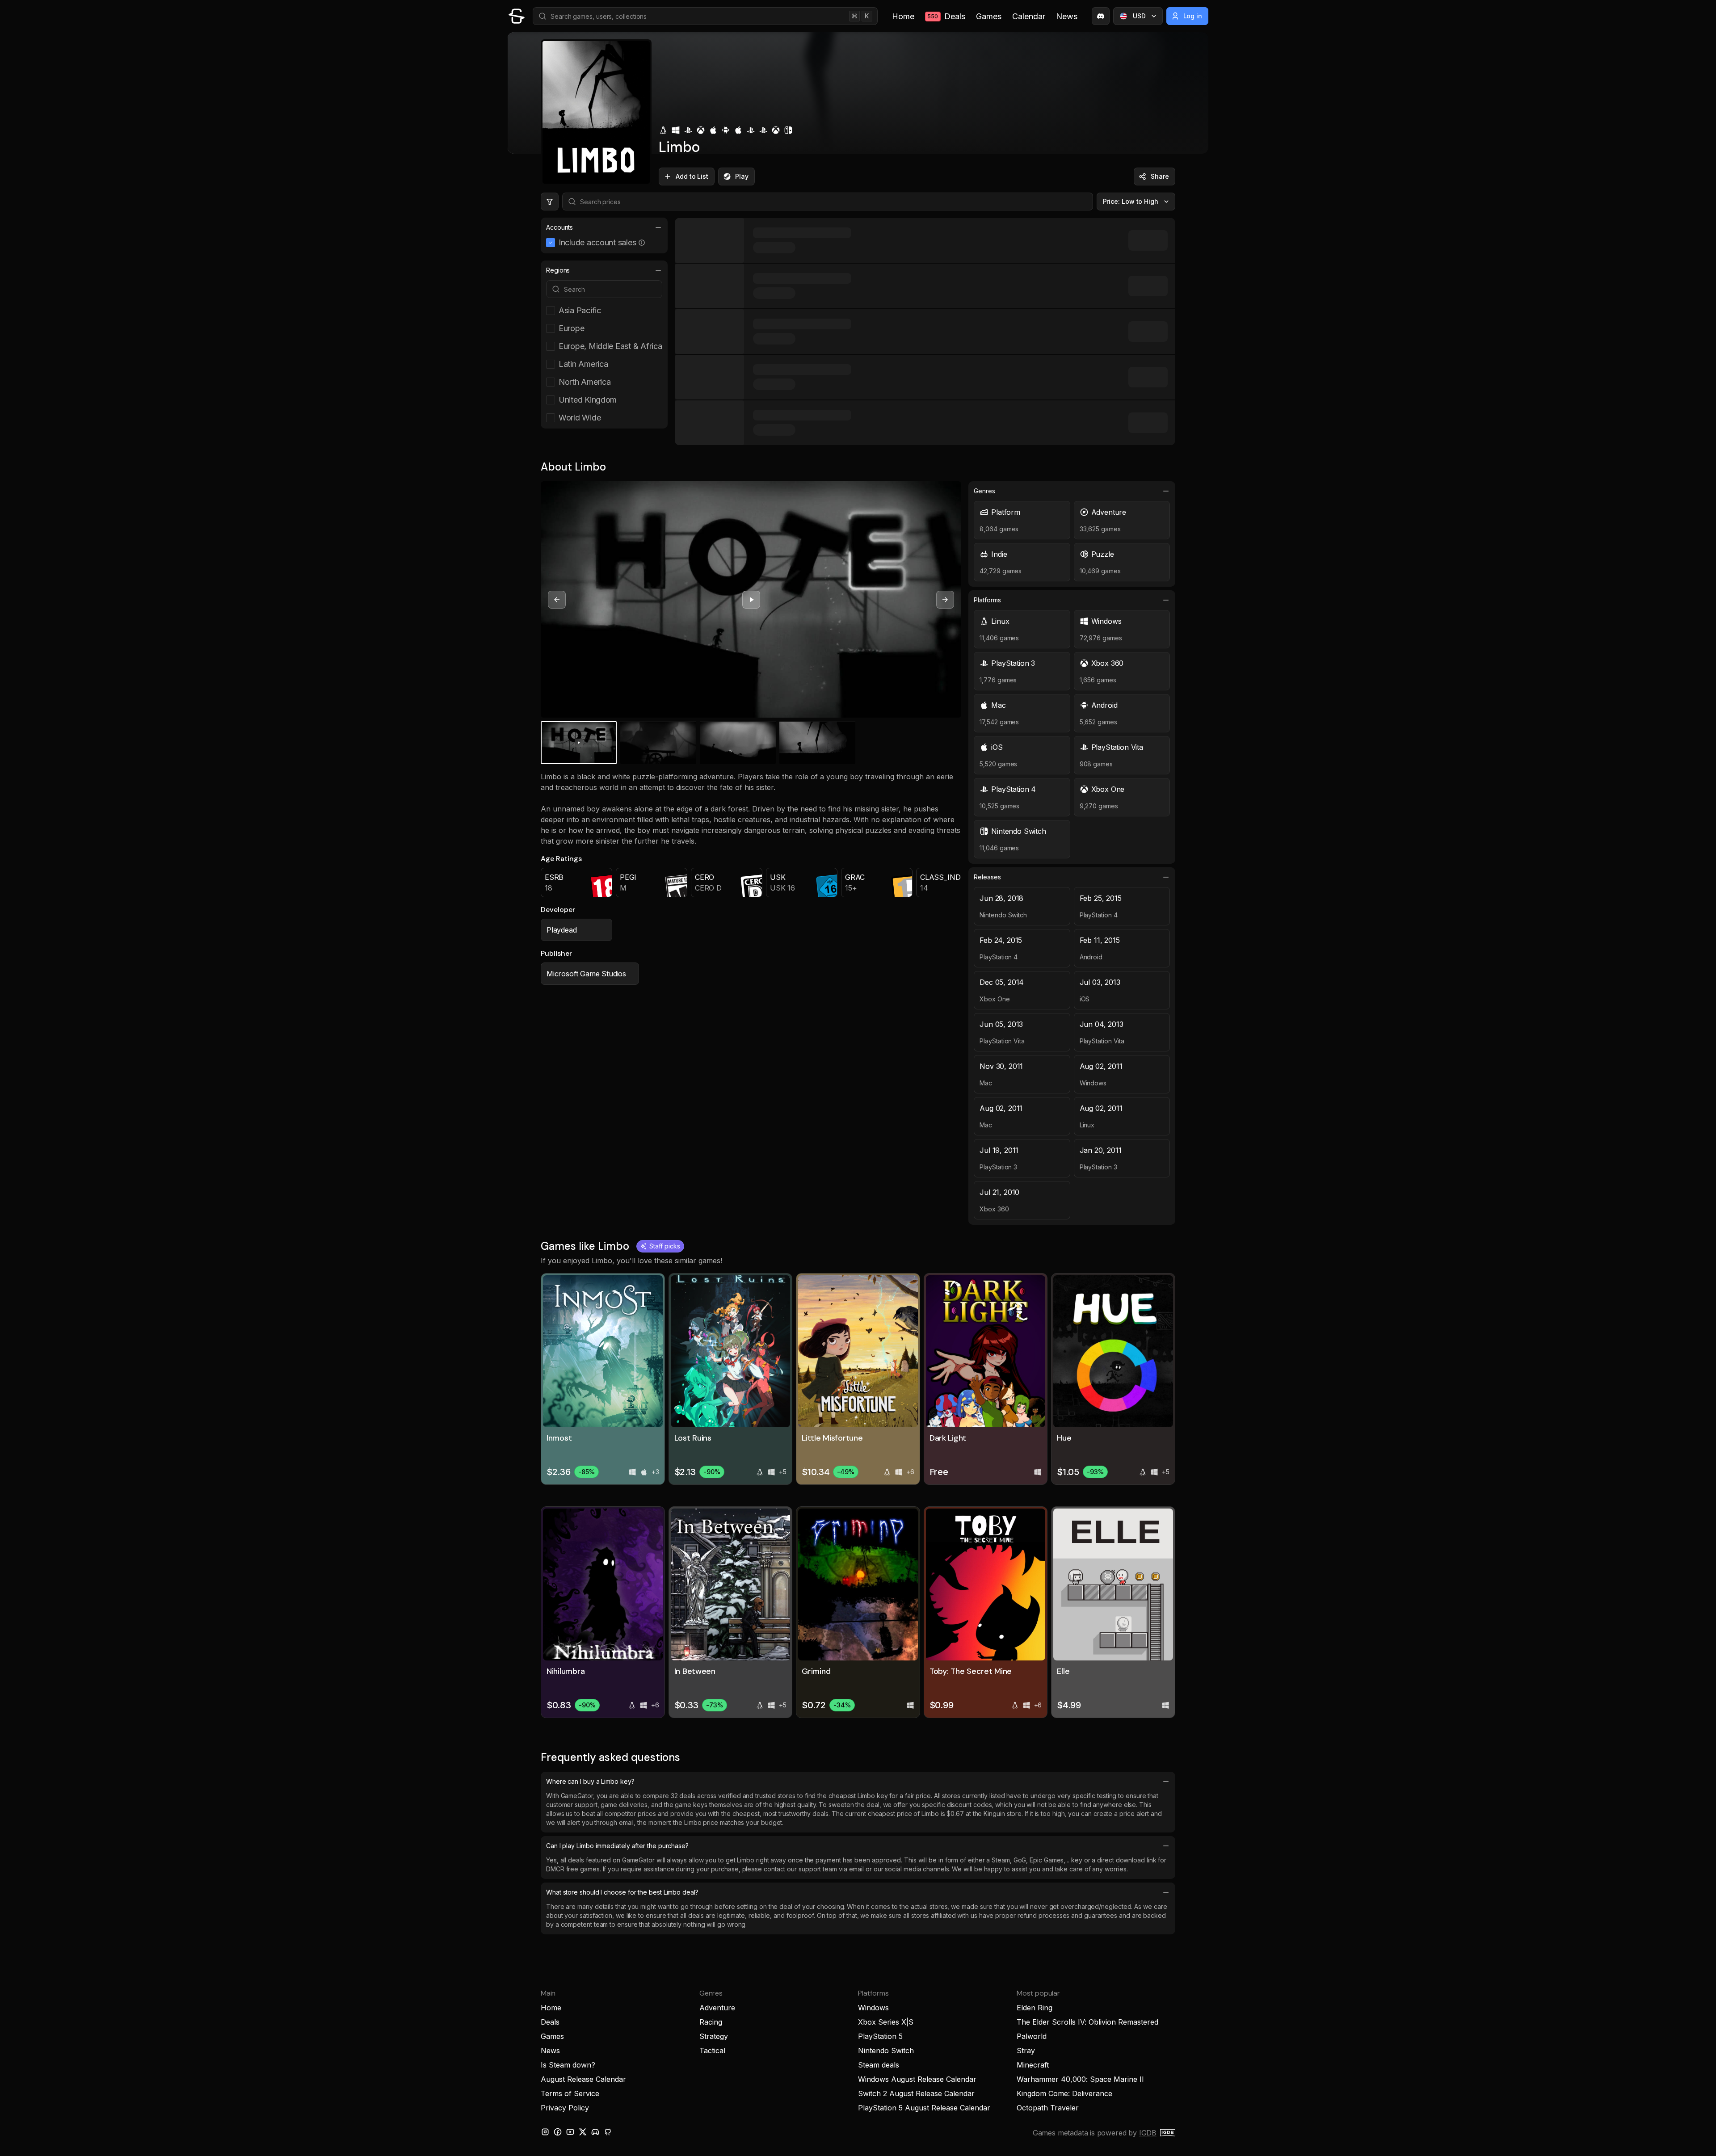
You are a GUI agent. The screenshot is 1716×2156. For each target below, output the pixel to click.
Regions (558, 270)
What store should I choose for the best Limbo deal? (622, 1892)
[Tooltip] (642, 243)
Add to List (692, 176)
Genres (984, 491)
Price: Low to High (1131, 201)
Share (1160, 176)
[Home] (517, 16)
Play (742, 176)
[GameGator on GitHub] (608, 2132)
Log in (1193, 16)
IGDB (1148, 2133)
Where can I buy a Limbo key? (590, 1781)
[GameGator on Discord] (1101, 16)
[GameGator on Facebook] (558, 2132)
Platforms (987, 600)
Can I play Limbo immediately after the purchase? (617, 1846)
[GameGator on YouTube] (570, 2132)
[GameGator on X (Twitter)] (583, 2132)
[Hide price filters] (550, 202)
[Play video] (751, 600)
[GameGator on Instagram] (545, 2132)
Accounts (559, 227)
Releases (987, 877)
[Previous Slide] (557, 600)
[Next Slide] (945, 600)
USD (1139, 16)
